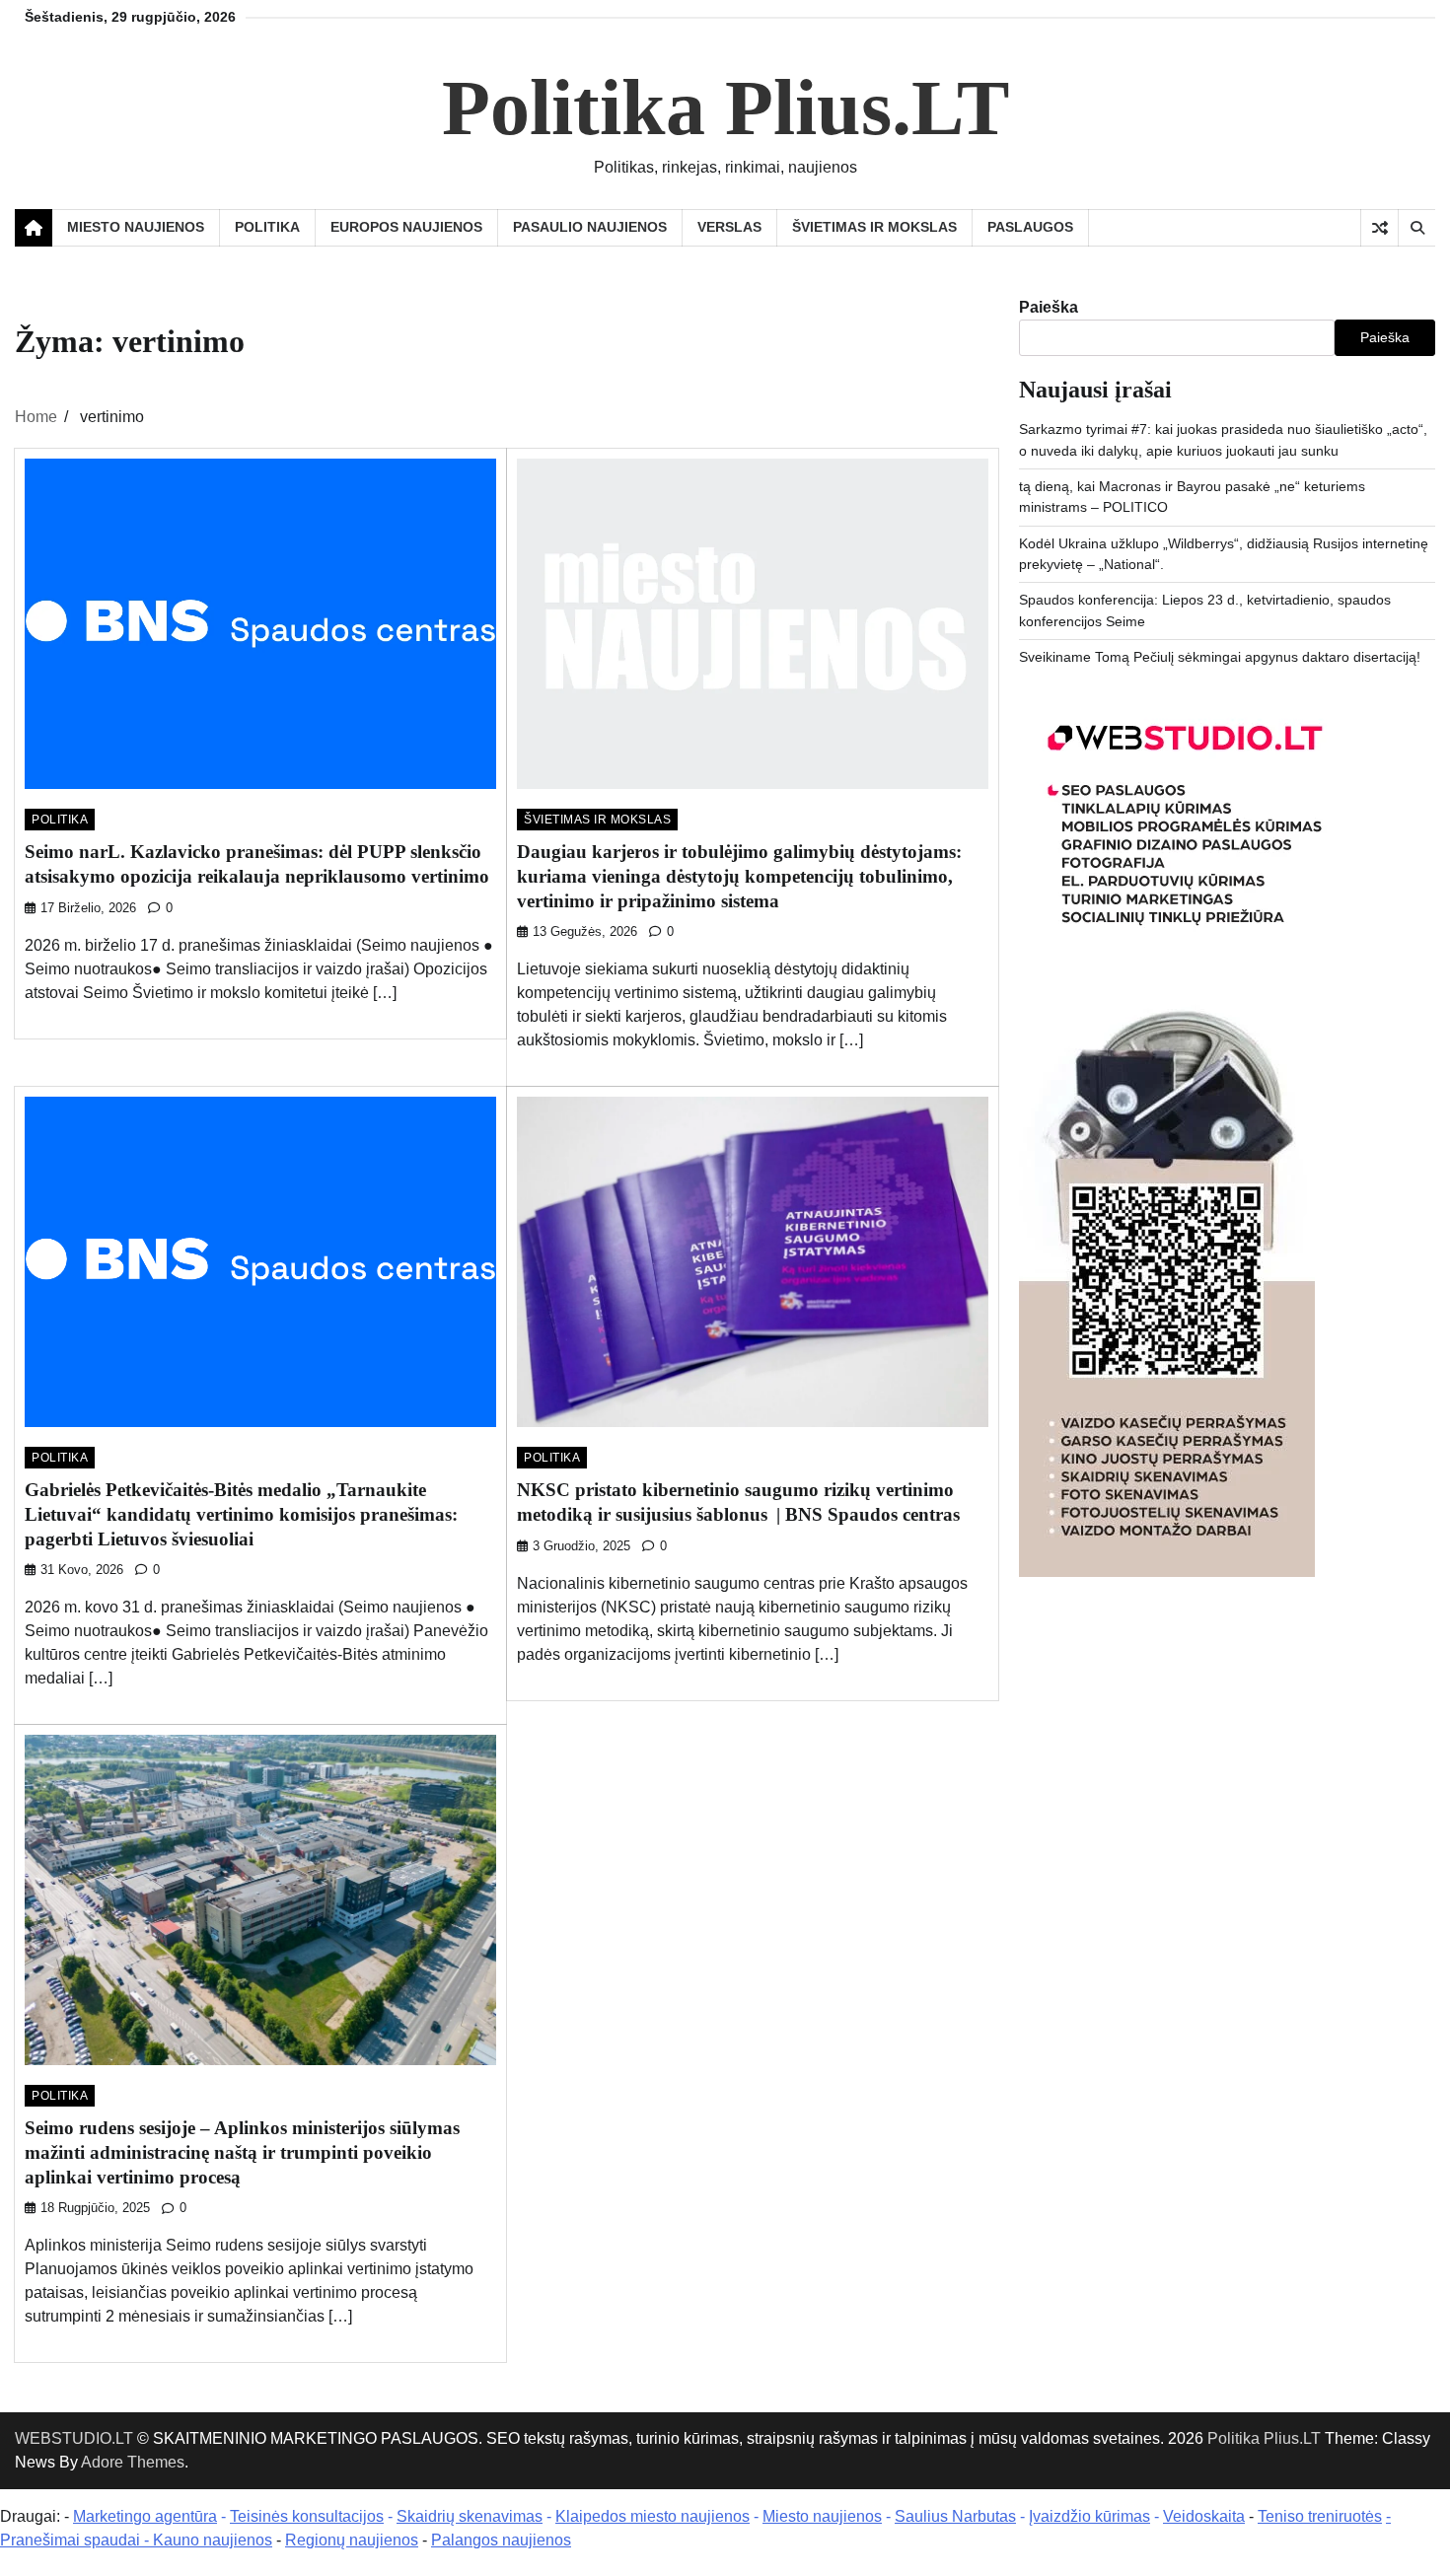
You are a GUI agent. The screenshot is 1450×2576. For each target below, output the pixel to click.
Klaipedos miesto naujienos (652, 2516)
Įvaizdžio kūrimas (1089, 2516)
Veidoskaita (1204, 2516)
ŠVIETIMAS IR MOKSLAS (874, 227)
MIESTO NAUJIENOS (136, 227)
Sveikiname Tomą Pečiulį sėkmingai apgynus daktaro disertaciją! (1220, 657)
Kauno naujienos (213, 2540)
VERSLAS (729, 227)
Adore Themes (133, 2462)
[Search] (1416, 228)
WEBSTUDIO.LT (74, 2438)
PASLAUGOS (1030, 227)
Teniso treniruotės (1320, 2516)
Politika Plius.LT (725, 107)
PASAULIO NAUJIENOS (590, 227)
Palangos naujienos (501, 2540)
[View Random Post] (1379, 228)
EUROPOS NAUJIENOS (406, 227)
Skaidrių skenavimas (470, 2516)
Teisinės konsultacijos (307, 2516)
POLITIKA (267, 227)
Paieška (1049, 307)
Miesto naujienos (822, 2516)
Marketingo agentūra (145, 2516)
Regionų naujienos (352, 2540)
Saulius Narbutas (955, 2516)
